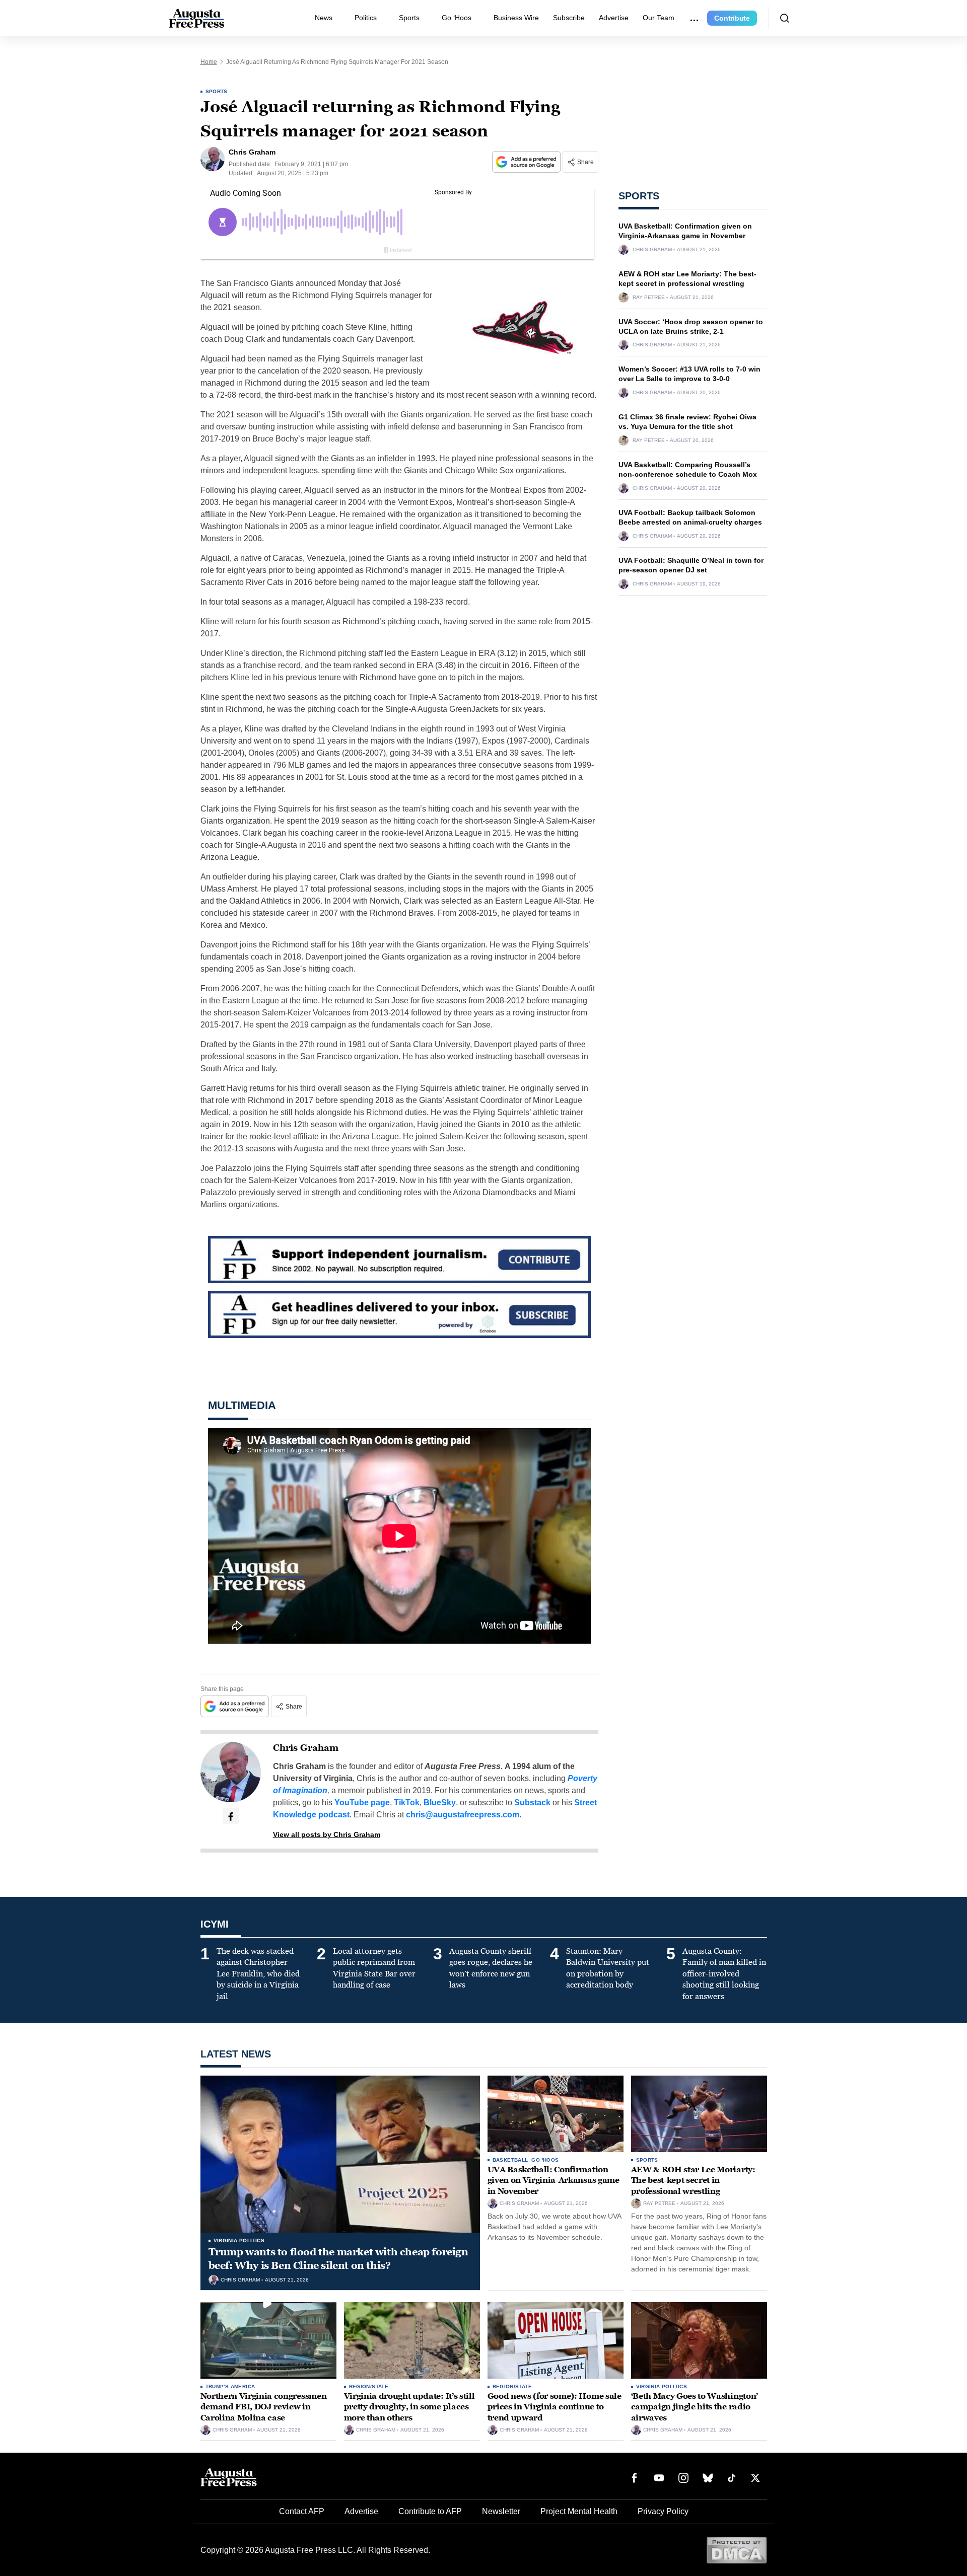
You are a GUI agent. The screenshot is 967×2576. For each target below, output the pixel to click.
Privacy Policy (663, 2511)
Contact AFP (302, 2511)
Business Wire (516, 18)
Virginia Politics (239, 2240)
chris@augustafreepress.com (463, 1815)
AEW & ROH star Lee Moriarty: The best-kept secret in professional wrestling (693, 2180)
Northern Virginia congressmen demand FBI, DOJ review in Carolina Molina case (264, 2407)
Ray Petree (649, 298)
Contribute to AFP (430, 2511)
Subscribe (569, 18)
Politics (366, 18)
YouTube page (362, 1802)
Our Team (659, 18)
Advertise (614, 18)
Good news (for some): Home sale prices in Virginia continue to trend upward (555, 2407)
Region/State (369, 2386)
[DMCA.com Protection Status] (737, 2550)
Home (209, 62)
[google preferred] (527, 162)
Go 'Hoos (545, 2160)
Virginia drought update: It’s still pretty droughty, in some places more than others (409, 2407)
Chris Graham (306, 1748)
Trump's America (230, 2386)
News (324, 18)
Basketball (510, 2160)
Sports (409, 18)
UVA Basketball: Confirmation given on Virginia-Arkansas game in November (554, 2180)
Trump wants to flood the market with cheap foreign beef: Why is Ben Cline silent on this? (338, 2259)
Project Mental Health (579, 2511)
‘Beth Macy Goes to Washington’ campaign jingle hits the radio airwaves (695, 2407)
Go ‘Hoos (457, 18)
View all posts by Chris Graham (327, 1834)
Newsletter (501, 2511)
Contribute (732, 18)
